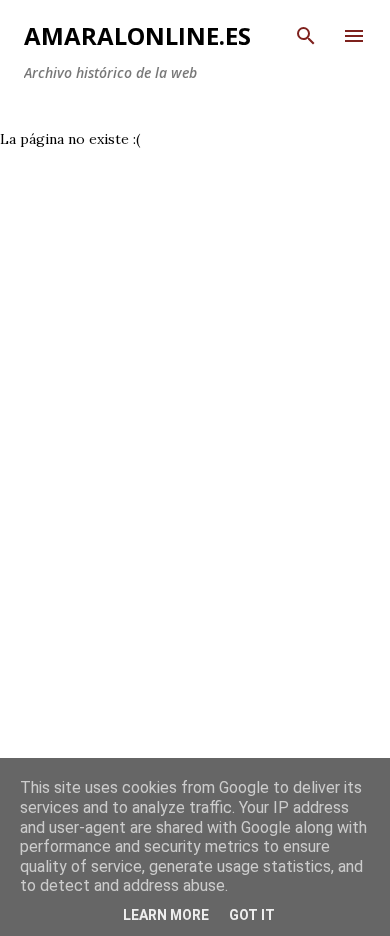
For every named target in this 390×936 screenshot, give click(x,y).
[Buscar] (306, 36)
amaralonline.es (137, 35)
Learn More (166, 915)
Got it (252, 915)
